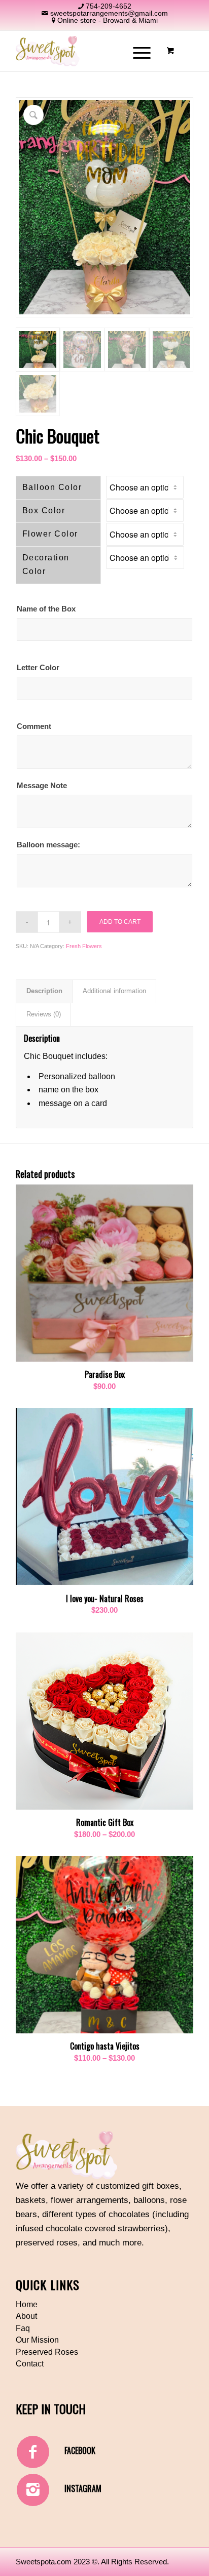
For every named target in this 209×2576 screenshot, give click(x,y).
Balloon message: (48, 845)
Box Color (44, 510)
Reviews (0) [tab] (44, 1014)
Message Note (42, 786)
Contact (30, 2364)
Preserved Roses (47, 2352)
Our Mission (37, 2340)
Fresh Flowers (84, 946)
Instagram (83, 2488)
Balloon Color (52, 487)
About (26, 2316)
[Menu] (137, 51)
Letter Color (38, 668)
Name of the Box (46, 609)
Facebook (80, 2450)
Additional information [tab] (114, 991)
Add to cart (120, 922)
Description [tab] (44, 991)
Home (27, 2304)
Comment (34, 726)
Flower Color (50, 534)
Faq (23, 2328)
